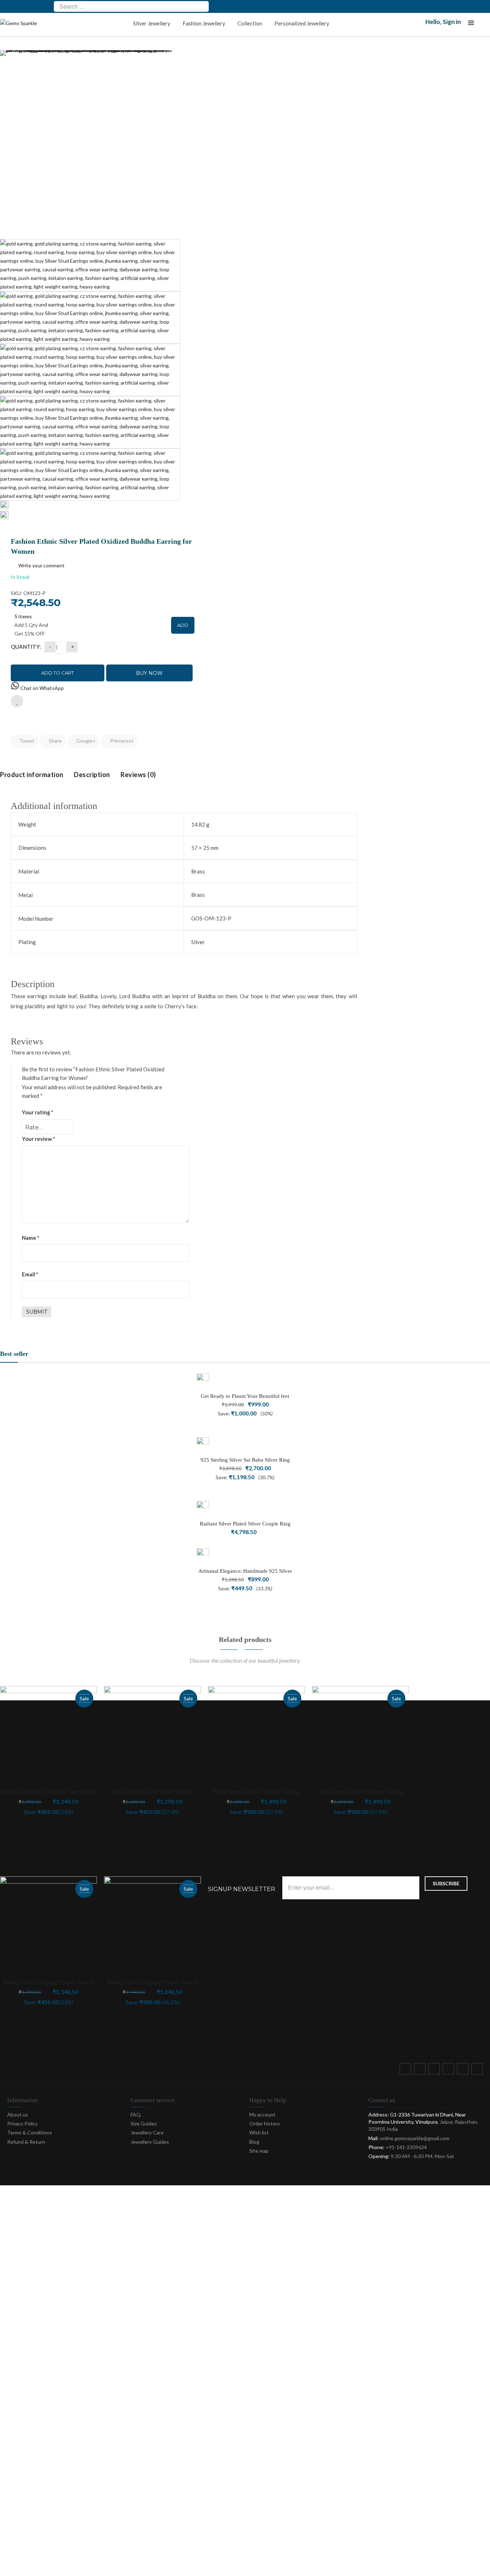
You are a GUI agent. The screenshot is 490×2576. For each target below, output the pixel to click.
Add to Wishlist (17, 701)
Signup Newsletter (242, 1889)
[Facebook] (407, 2070)
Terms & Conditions (30, 2132)
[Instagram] (450, 2070)
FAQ (136, 2115)
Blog (254, 2142)
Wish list (259, 2132)
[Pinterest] (435, 2070)
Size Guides (144, 2123)
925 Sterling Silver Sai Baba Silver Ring (245, 1460)
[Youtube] (464, 2070)
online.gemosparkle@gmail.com (415, 2138)
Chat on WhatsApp (42, 688)
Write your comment (41, 565)
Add (183, 625)
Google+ (85, 741)
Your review (39, 1139)
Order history (265, 2123)
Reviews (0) (138, 775)
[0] (486, 25)
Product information (32, 775)
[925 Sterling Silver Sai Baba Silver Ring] (203, 1444)
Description (92, 775)
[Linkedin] (479, 2070)
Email (30, 1274)
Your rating (38, 1112)
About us (18, 2115)
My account (262, 2115)
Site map (259, 2151)
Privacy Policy (22, 2123)
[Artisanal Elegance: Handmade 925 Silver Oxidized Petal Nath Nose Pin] (203, 1555)
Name (31, 1238)
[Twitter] (421, 2070)
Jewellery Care (147, 2132)
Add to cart (58, 673)
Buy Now (149, 673)
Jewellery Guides (150, 2142)
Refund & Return (26, 2142)
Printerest (121, 741)
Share (55, 741)
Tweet (26, 741)
